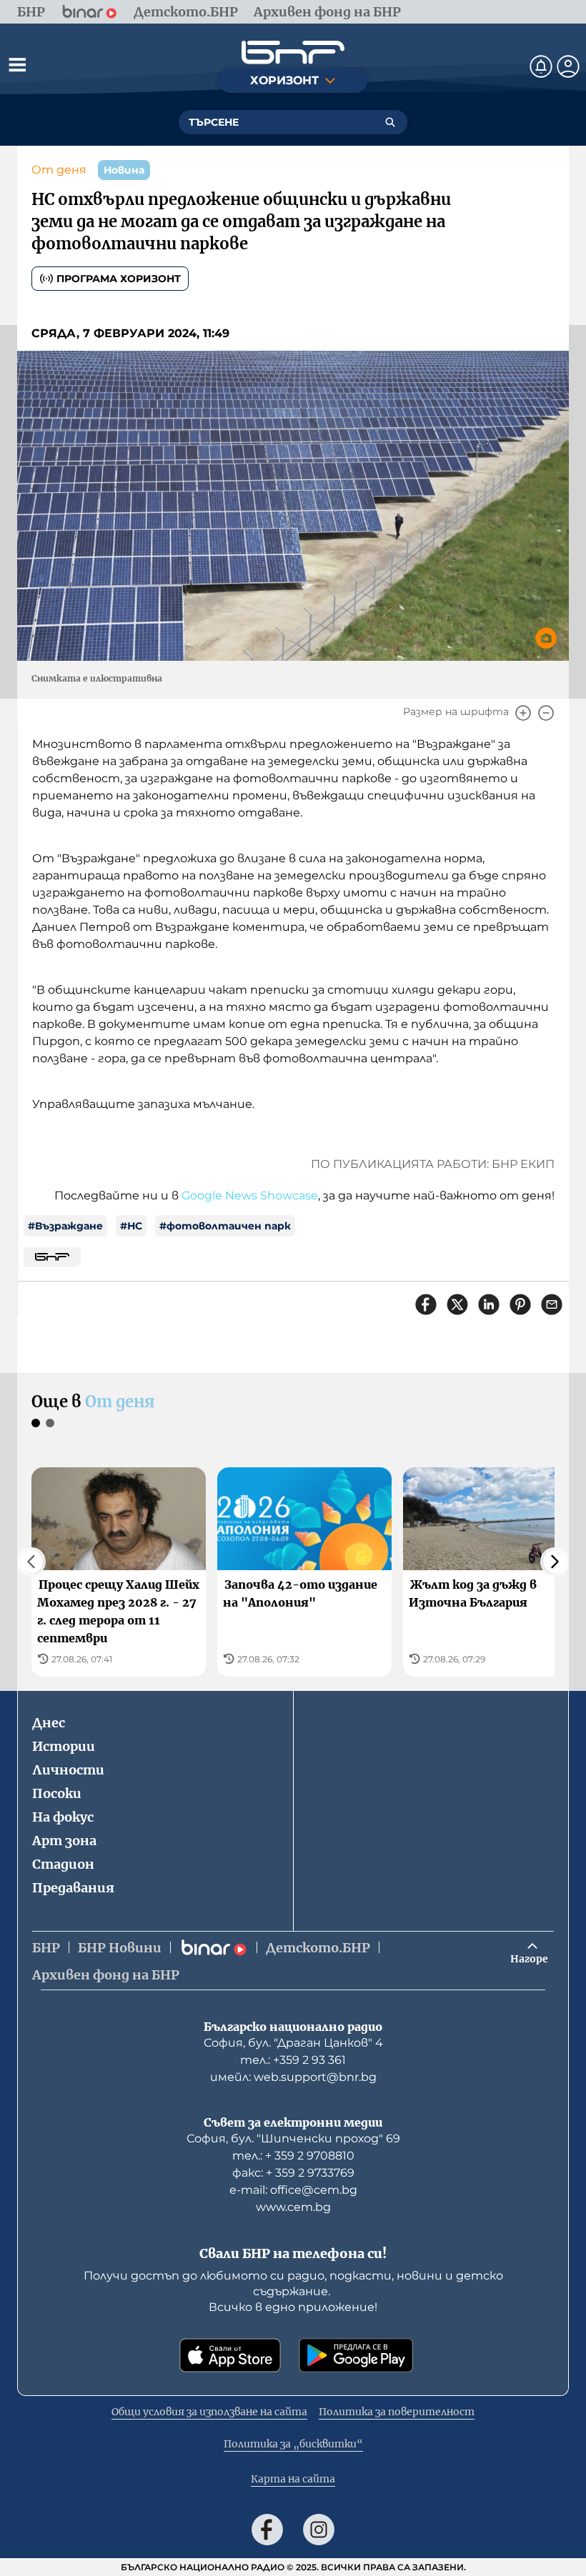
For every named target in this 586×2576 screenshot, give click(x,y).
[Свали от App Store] (230, 2355)
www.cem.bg (293, 2207)
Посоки (57, 1793)
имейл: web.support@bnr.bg (293, 2077)
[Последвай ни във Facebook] (267, 2530)
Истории (64, 1746)
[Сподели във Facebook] (426, 1304)
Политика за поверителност (397, 2412)
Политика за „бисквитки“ (293, 2444)
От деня (59, 170)
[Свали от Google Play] (356, 2355)
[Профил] (568, 66)
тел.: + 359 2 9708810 (293, 2156)
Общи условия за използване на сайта (209, 2412)
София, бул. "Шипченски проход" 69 (293, 2138)
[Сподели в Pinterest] (520, 1304)
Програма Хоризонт (119, 279)
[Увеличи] (523, 713)
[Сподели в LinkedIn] (489, 1304)
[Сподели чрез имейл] (552, 1304)
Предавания (73, 1888)
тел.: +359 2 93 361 (293, 2060)
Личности (68, 1770)
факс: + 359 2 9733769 (293, 2173)
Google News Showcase (250, 1195)
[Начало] (293, 53)
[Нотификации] (541, 66)
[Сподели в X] (457, 1304)
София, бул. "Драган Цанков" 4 (293, 2043)
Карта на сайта (293, 2479)
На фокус (63, 1817)
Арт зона (64, 1841)
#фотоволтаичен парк (225, 1226)
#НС (131, 1226)
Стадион (63, 1864)
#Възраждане (65, 1226)
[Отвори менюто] (17, 64)
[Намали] (546, 713)
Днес (49, 1723)
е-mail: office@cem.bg (293, 2190)
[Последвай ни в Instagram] (319, 2530)
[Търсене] (390, 122)
